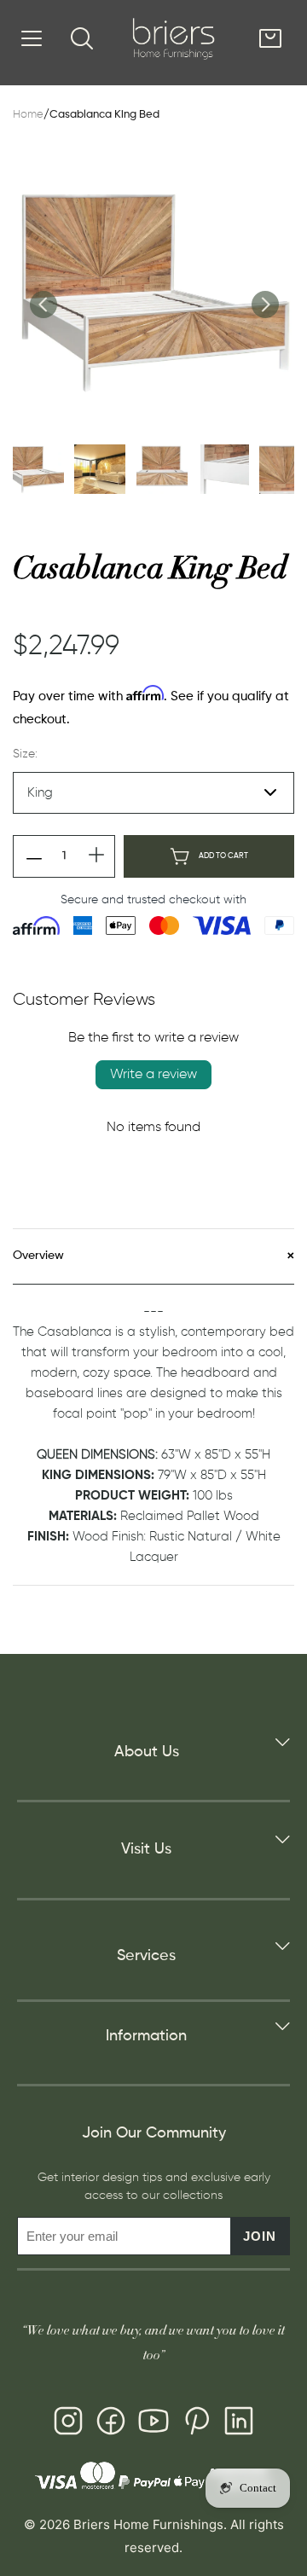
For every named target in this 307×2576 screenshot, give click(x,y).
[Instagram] (68, 2424)
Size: (25, 754)
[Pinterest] (196, 2424)
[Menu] (32, 38)
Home (28, 115)
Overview (38, 1256)
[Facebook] (111, 2424)
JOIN (260, 2236)
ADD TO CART (223, 856)
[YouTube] (153, 2424)
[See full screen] (153, 291)
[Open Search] (82, 38)
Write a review (153, 1075)
